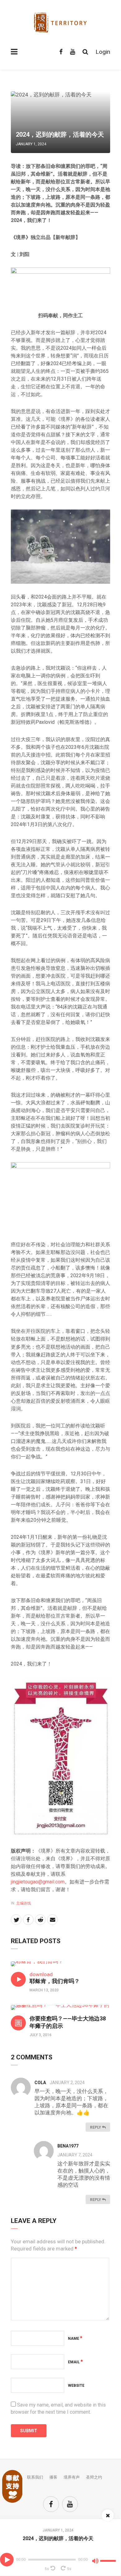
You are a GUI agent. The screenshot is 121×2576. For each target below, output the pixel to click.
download (41, 1974)
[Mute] (95, 2562)
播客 (53, 2477)
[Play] (7, 2560)
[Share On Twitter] (16, 1920)
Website (76, 2386)
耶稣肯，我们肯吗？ (55, 1981)
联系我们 (35, 2477)
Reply (96, 2127)
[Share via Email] (52, 1920)
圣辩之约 (94, 2477)
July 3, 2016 (40, 2035)
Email (75, 2362)
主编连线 (24, 1903)
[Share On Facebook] (28, 1920)
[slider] (109, 2558)
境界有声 (72, 2477)
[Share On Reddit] (40, 1920)
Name (75, 2339)
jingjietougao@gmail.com (38, 1882)
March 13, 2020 (44, 1990)
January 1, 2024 (58, 2530)
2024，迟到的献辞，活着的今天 (58, 2538)
